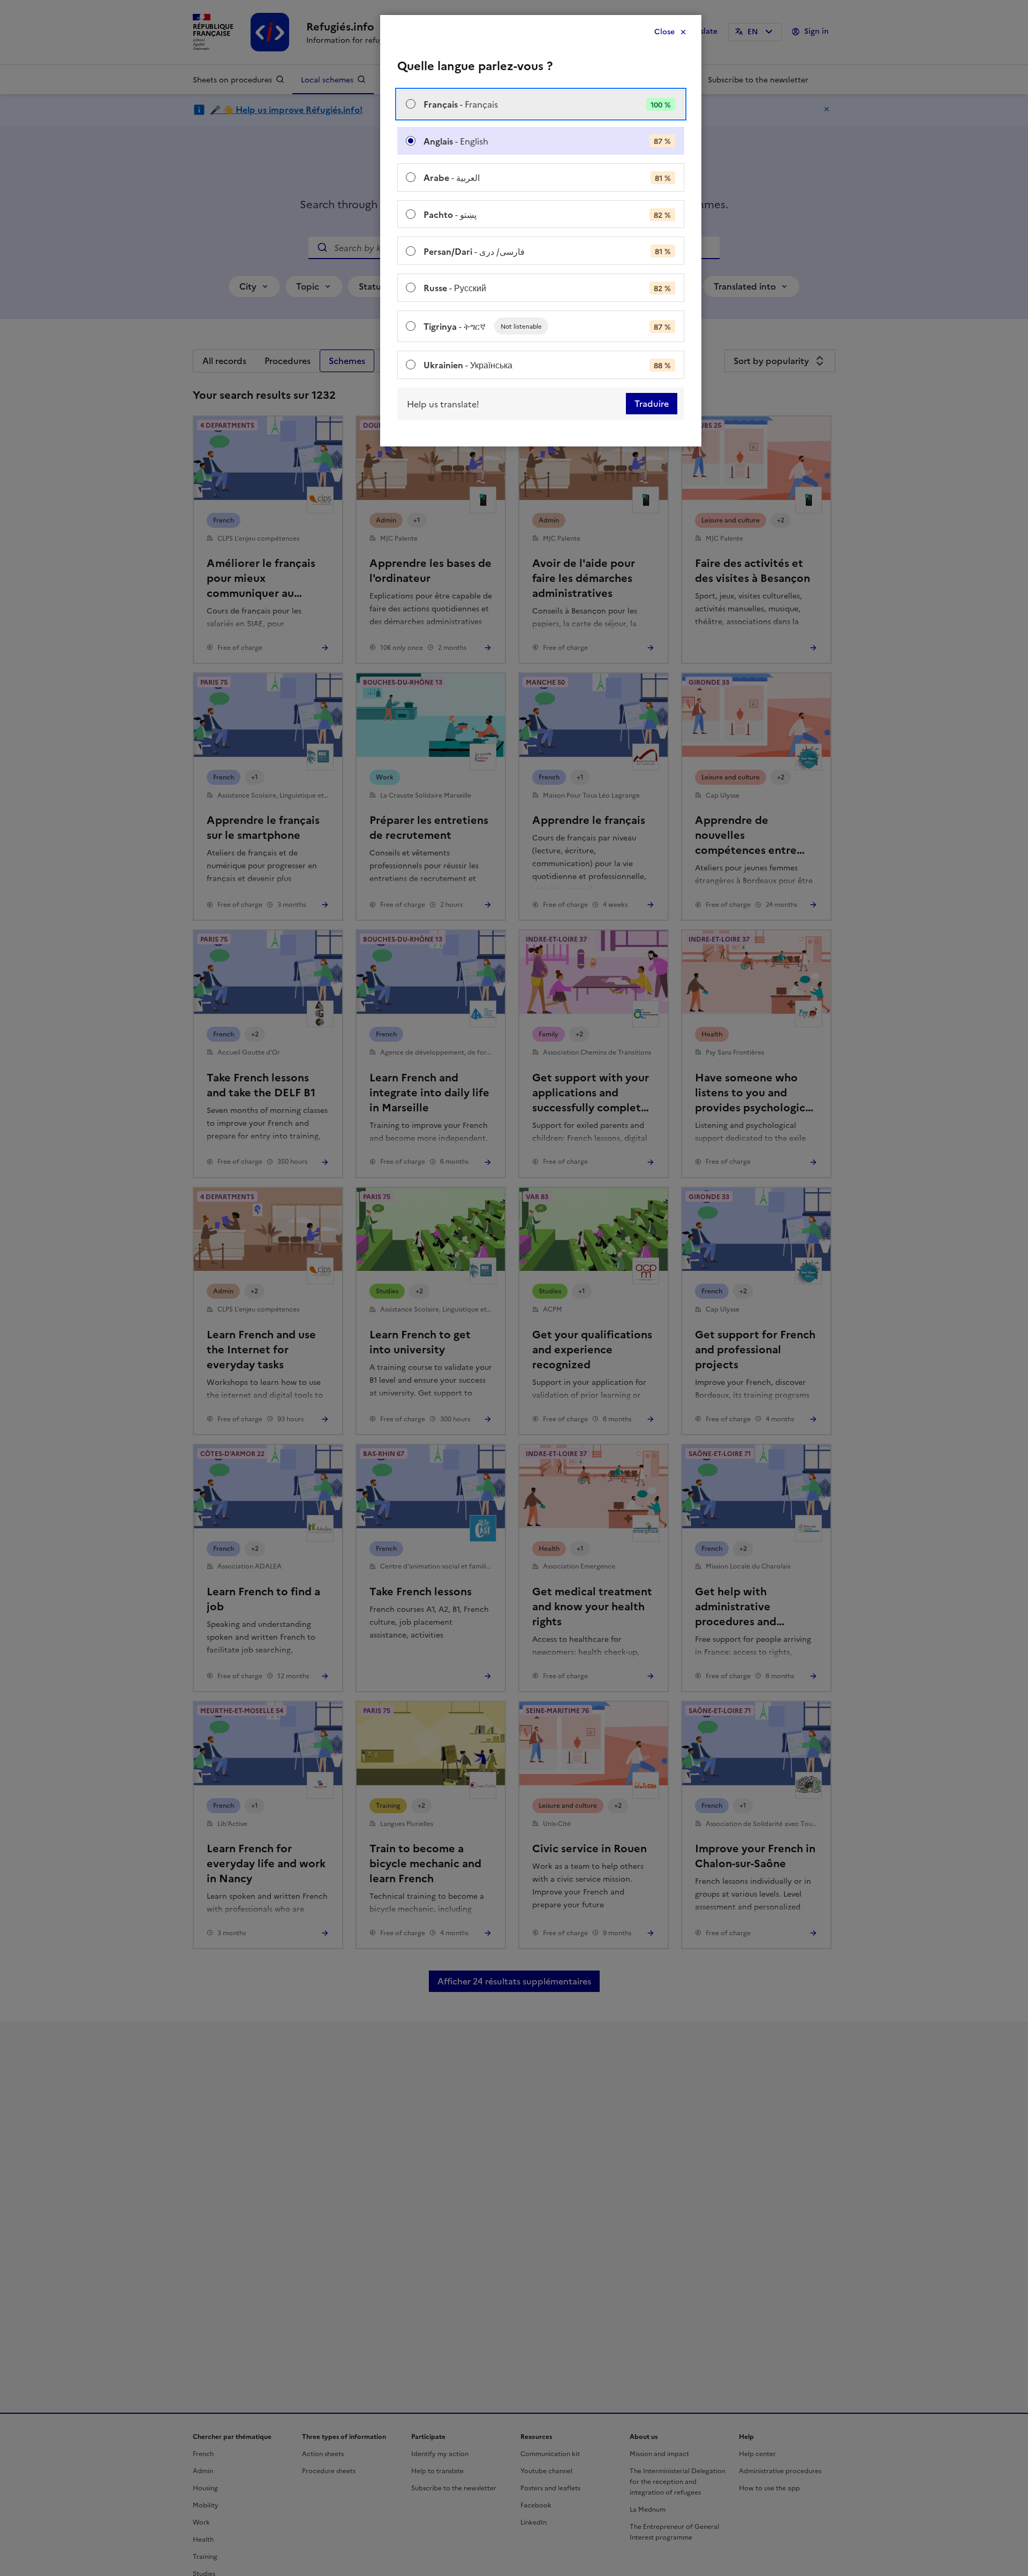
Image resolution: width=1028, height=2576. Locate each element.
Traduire (652, 404)
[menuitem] (541, 104)
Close (664, 32)
